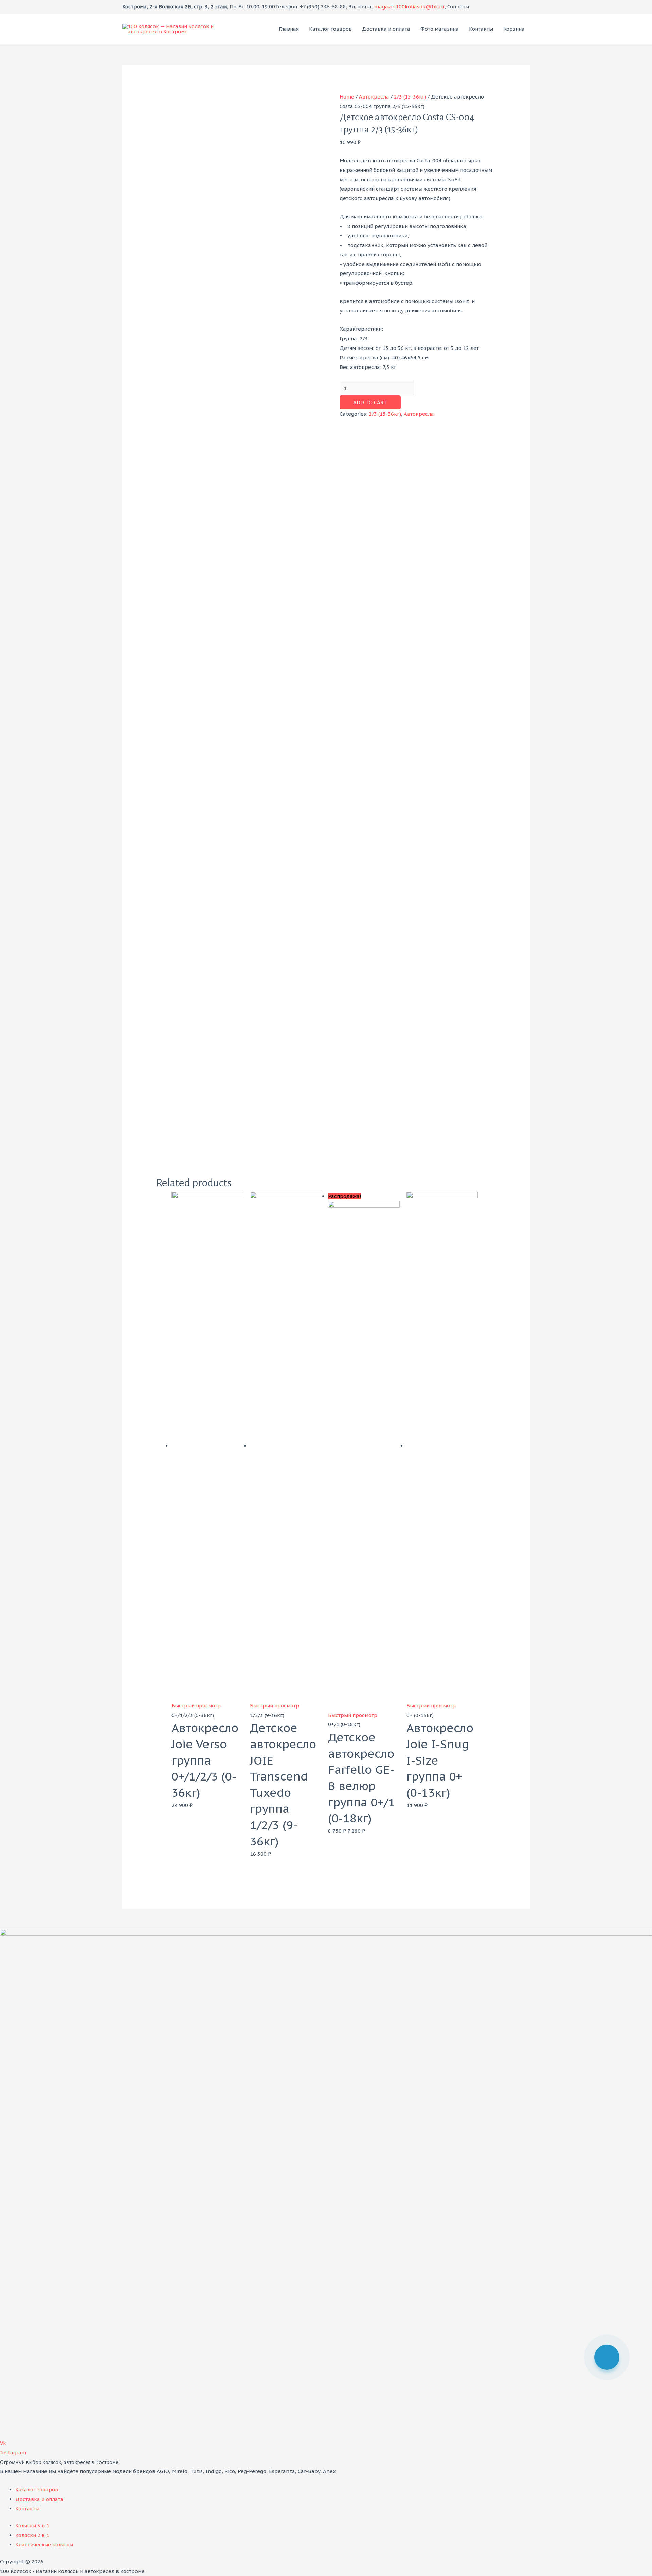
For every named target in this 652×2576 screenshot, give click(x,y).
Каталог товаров (330, 29)
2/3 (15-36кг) (410, 97)
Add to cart (370, 402)
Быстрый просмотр (196, 1706)
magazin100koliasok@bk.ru (409, 7)
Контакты (481, 29)
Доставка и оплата (386, 29)
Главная (289, 29)
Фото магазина (440, 29)
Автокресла (374, 97)
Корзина (514, 29)
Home (347, 97)
